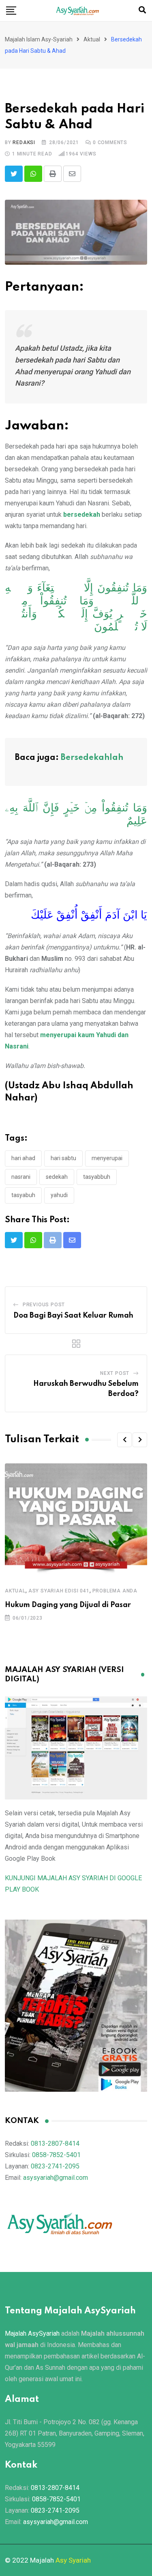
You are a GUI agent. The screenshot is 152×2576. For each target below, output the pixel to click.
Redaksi (24, 142)
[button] (124, 1440)
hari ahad (23, 1158)
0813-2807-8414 (55, 2143)
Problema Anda (115, 1591)
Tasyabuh (23, 1195)
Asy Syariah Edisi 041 (59, 1591)
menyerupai (107, 1158)
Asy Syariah (73, 2560)
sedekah (57, 1177)
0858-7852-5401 (56, 2155)
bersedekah (82, 515)
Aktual (15, 1591)
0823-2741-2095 (55, 2166)
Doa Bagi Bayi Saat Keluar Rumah (73, 1316)
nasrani (21, 1177)
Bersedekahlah (92, 758)
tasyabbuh (97, 1177)
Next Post (115, 1373)
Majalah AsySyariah (32, 2333)
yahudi (59, 1195)
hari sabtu (63, 1158)
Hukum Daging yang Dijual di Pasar (68, 1605)
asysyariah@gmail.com (56, 2178)
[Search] (142, 10)
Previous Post (44, 1305)
